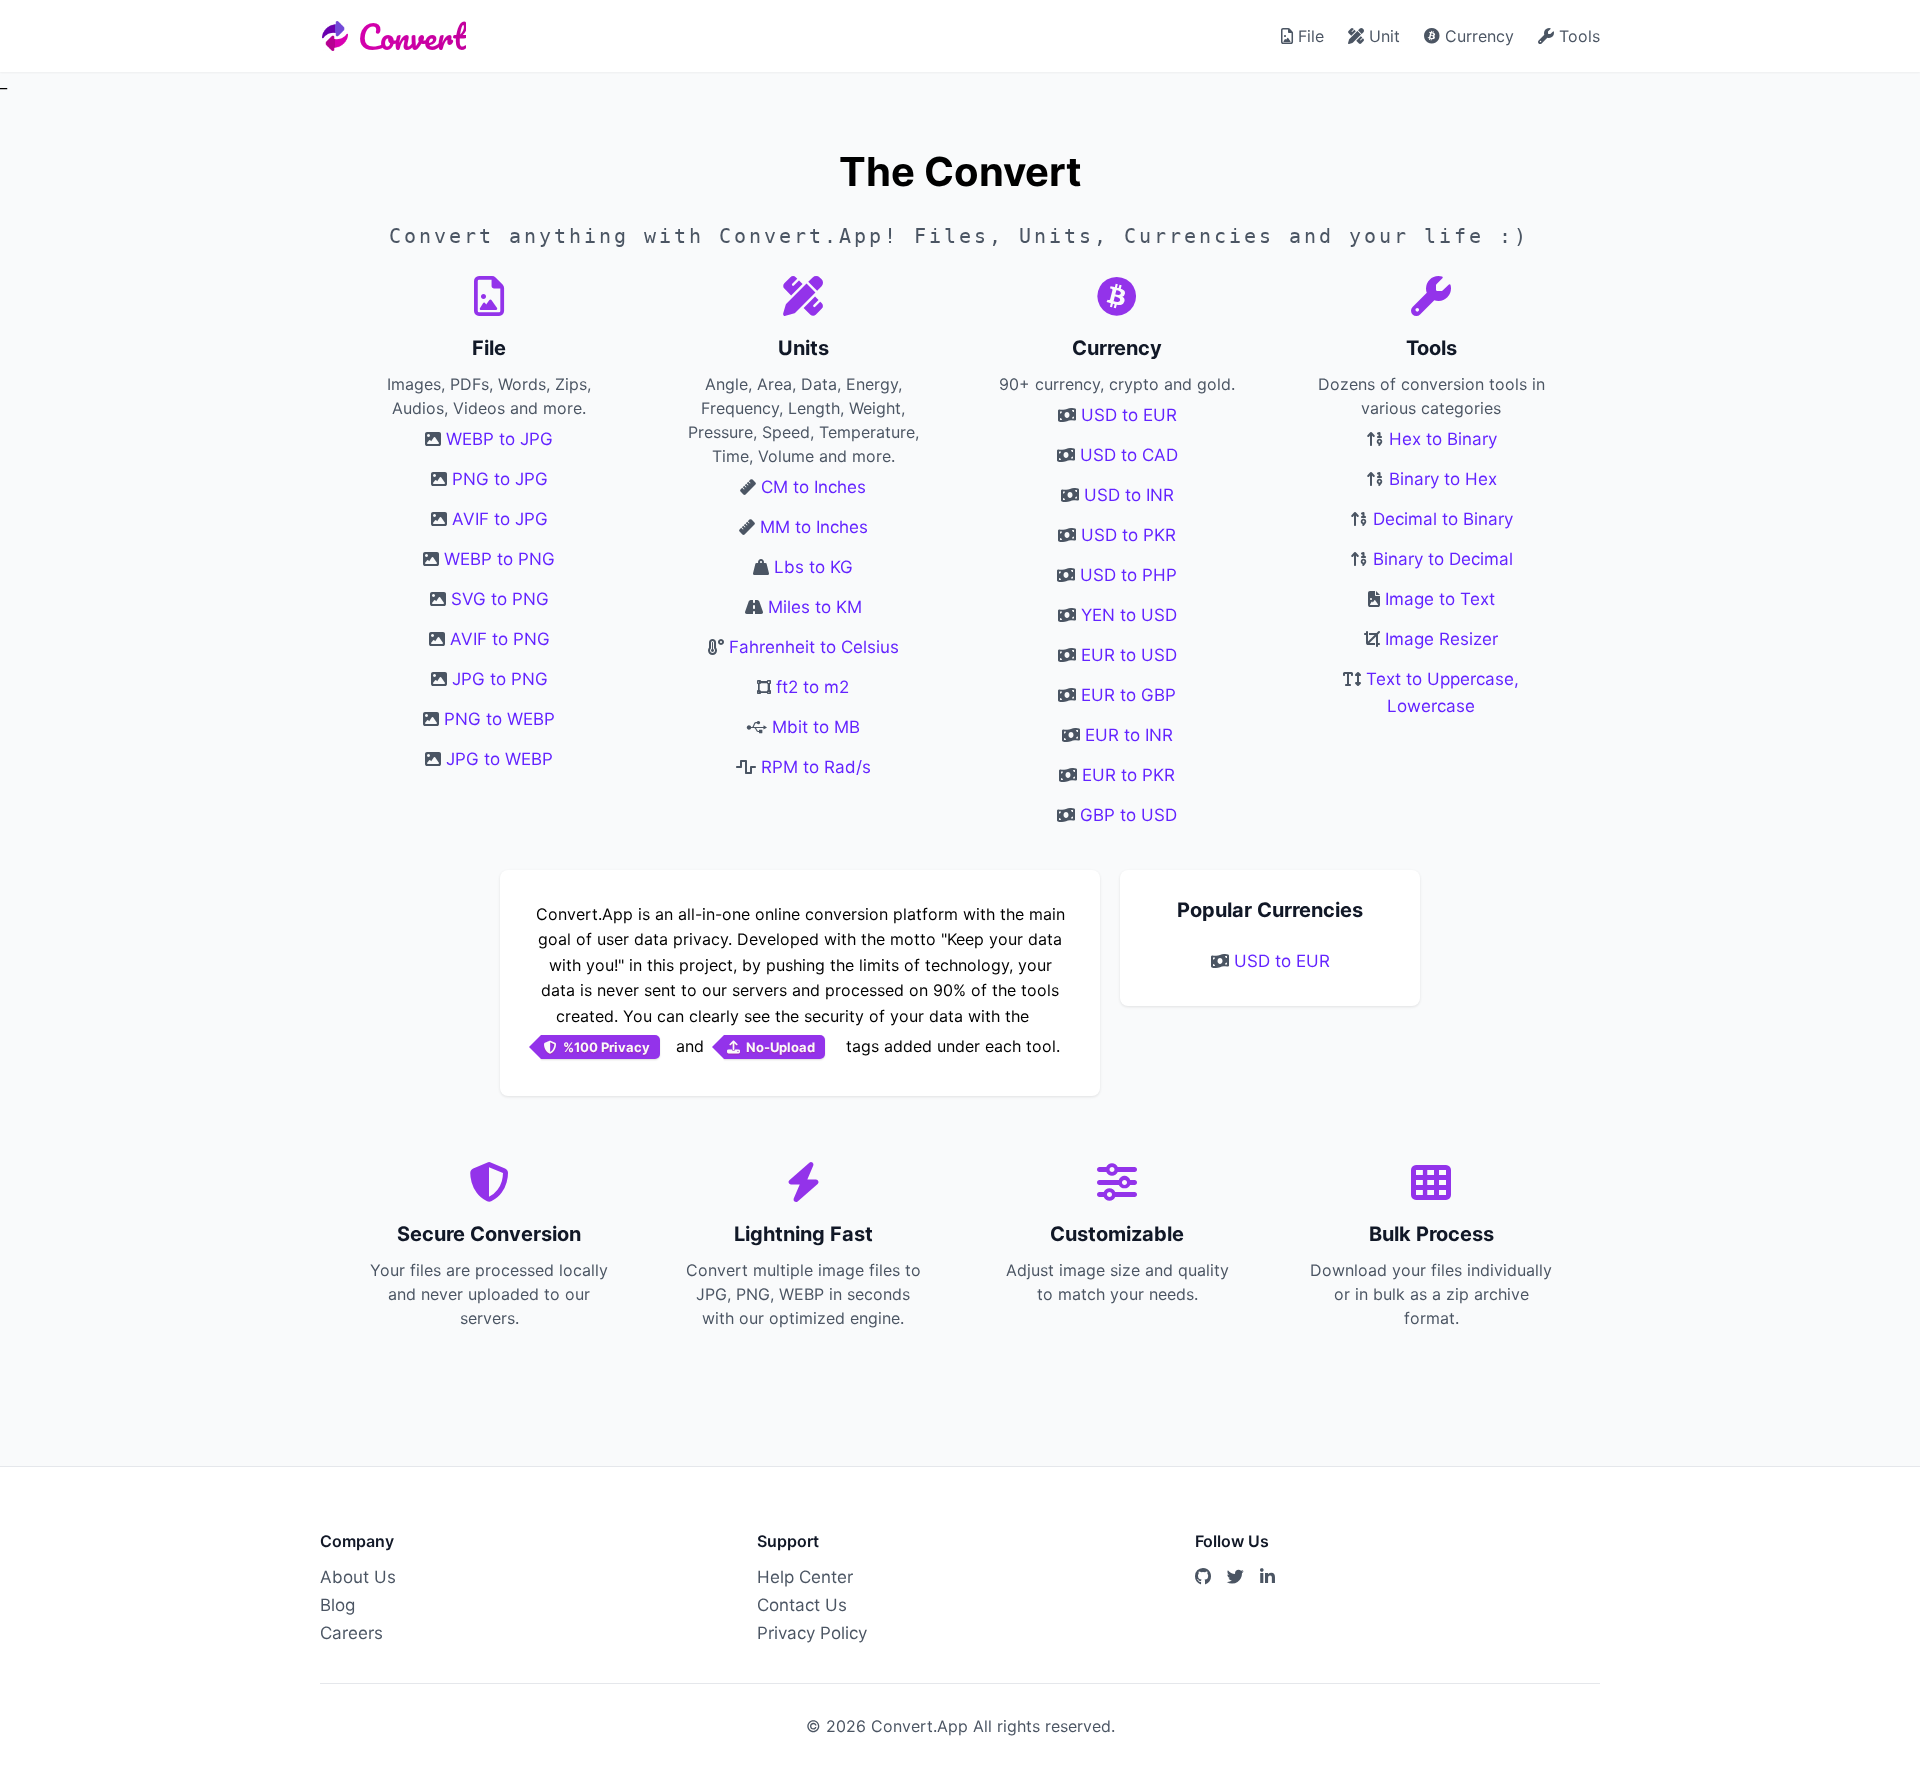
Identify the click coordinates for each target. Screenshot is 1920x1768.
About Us (358, 1577)
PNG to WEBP (499, 719)
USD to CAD (1129, 455)
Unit (1382, 36)
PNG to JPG (500, 479)
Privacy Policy (812, 1633)
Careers (351, 1633)
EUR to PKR (1128, 775)
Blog (337, 1605)
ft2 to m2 (812, 687)
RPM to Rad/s (816, 767)
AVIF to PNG (500, 639)
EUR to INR (1129, 735)
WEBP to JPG (499, 439)
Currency (1477, 36)
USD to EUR (1129, 415)
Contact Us (802, 1605)
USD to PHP (1128, 575)
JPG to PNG (500, 679)
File (1308, 36)
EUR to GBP (1128, 695)
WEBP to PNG (499, 559)
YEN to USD (1129, 615)
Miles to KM (815, 607)
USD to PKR (1128, 535)
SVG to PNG (500, 599)
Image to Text (1440, 599)
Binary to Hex (1443, 479)
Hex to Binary (1443, 439)
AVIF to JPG (500, 519)
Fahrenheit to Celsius (814, 647)
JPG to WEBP (499, 759)
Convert (412, 36)
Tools (1577, 36)
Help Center (805, 1577)
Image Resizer (1441, 639)
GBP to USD (1128, 815)
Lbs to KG (813, 567)
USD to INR (1129, 495)
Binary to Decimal (1443, 559)
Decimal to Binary (1443, 519)
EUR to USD (1129, 655)
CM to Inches (813, 487)
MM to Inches (814, 527)
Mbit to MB (816, 727)
